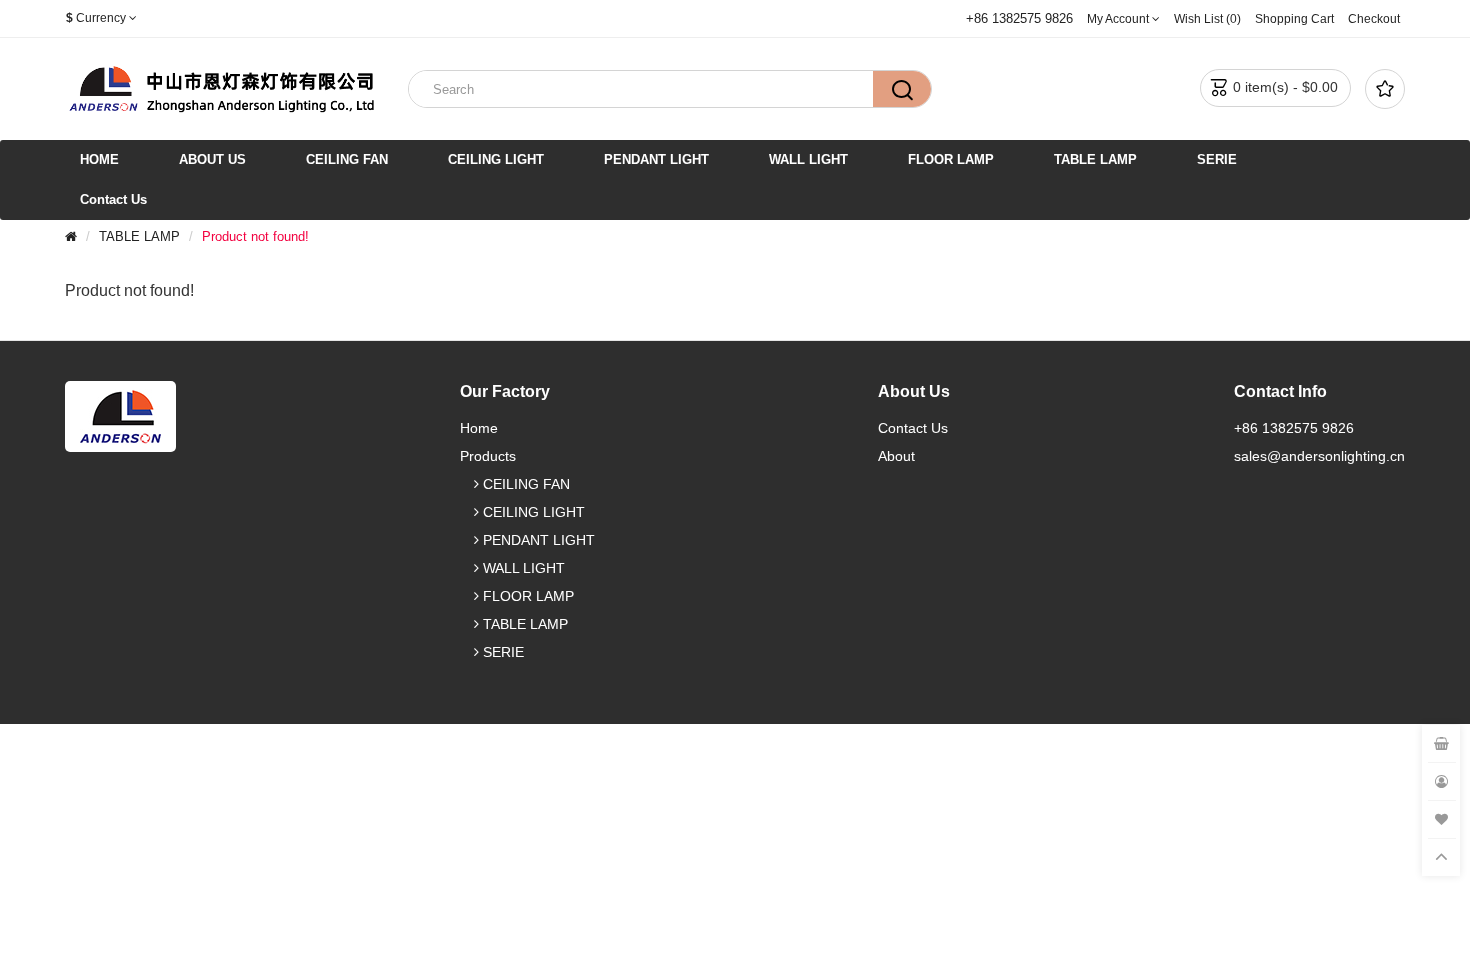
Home (479, 428)
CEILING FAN (347, 159)
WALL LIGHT (808, 159)
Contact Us (113, 199)
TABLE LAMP (1095, 159)
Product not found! (255, 236)
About (896, 456)
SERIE (1217, 159)
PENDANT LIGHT (656, 159)
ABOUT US (212, 159)
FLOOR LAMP (951, 159)
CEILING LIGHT (496, 159)
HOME (99, 159)
